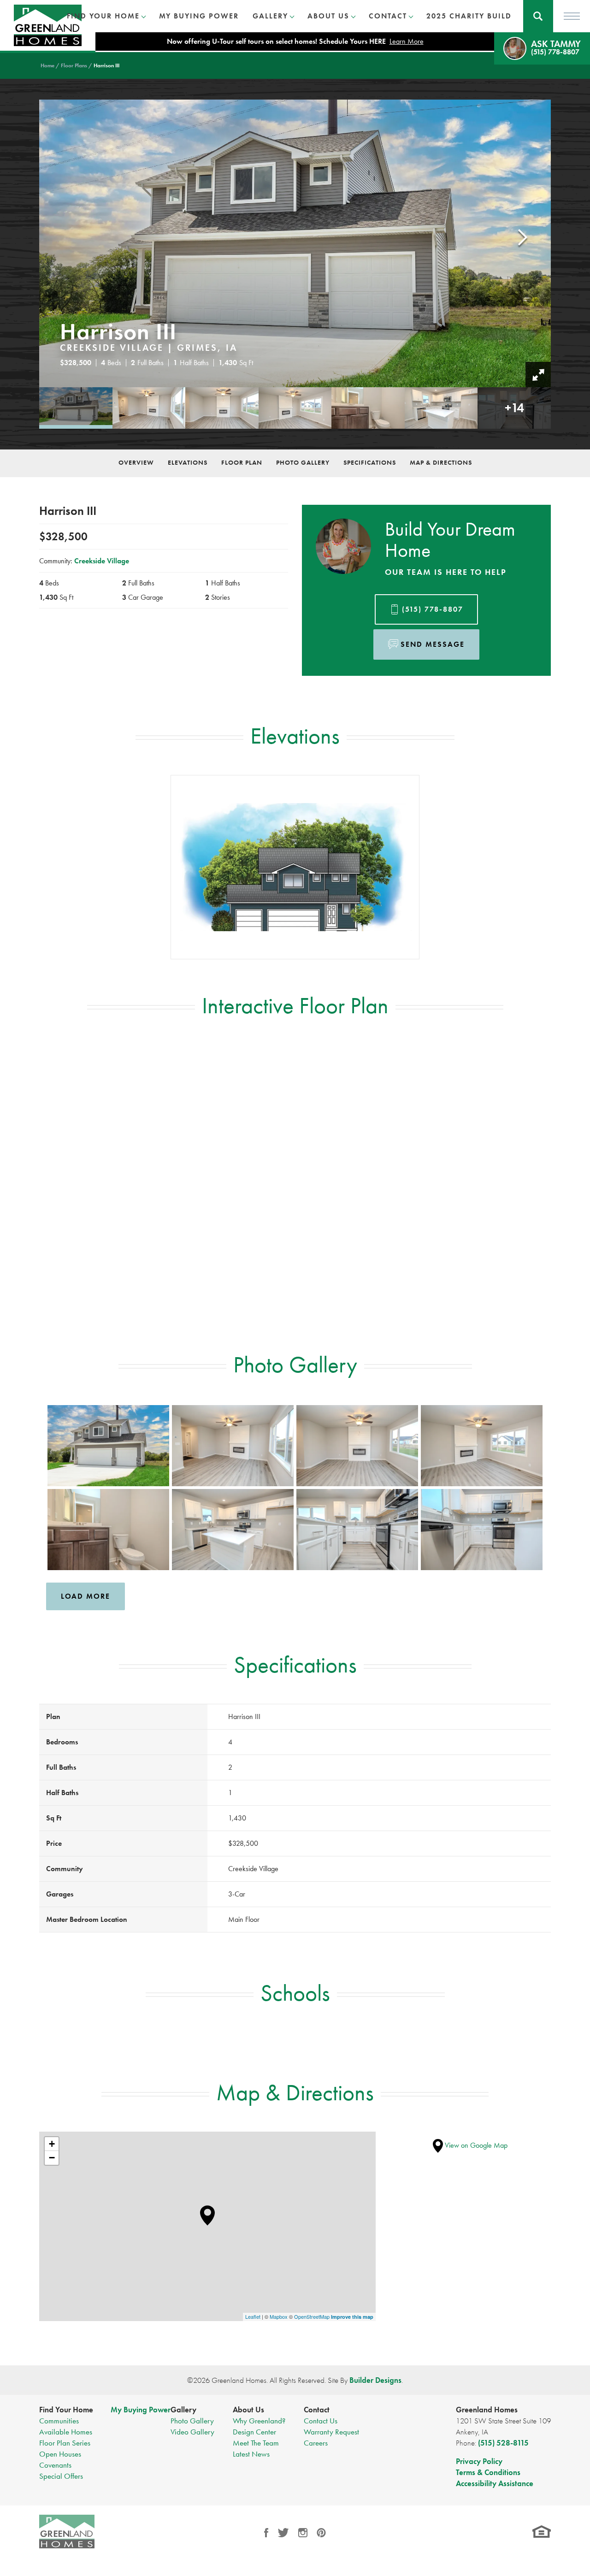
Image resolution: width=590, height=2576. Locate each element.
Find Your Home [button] (103, 16)
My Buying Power (199, 16)
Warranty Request (331, 2432)
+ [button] (52, 2144)
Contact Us (321, 2421)
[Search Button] (538, 16)
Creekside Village (102, 561)
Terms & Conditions (488, 2472)
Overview (136, 462)
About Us (248, 2410)
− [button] (52, 2158)
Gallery (183, 2410)
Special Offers (61, 2476)
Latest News (251, 2454)
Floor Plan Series (65, 2443)
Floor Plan (242, 462)
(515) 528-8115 (503, 2443)
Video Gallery (192, 2432)
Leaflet (253, 2316)
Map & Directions (441, 462)
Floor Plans (74, 65)
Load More (86, 1596)
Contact (317, 2410)
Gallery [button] (270, 16)
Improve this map (352, 2317)
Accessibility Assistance (495, 2483)
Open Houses (60, 2454)
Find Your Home (66, 2410)
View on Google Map (475, 2145)
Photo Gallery (303, 462)
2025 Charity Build (469, 16)
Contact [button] (388, 16)
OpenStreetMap (312, 2316)
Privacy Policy (479, 2461)
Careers (316, 2443)
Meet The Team (256, 2443)
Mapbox (279, 2316)
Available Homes (66, 2432)
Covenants (55, 2465)
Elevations (188, 462)
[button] (538, 16)
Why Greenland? (259, 2421)
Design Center (254, 2432)
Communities (59, 2421)
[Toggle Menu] (572, 16)
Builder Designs (375, 2380)
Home (47, 65)
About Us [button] (328, 16)
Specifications (370, 462)
